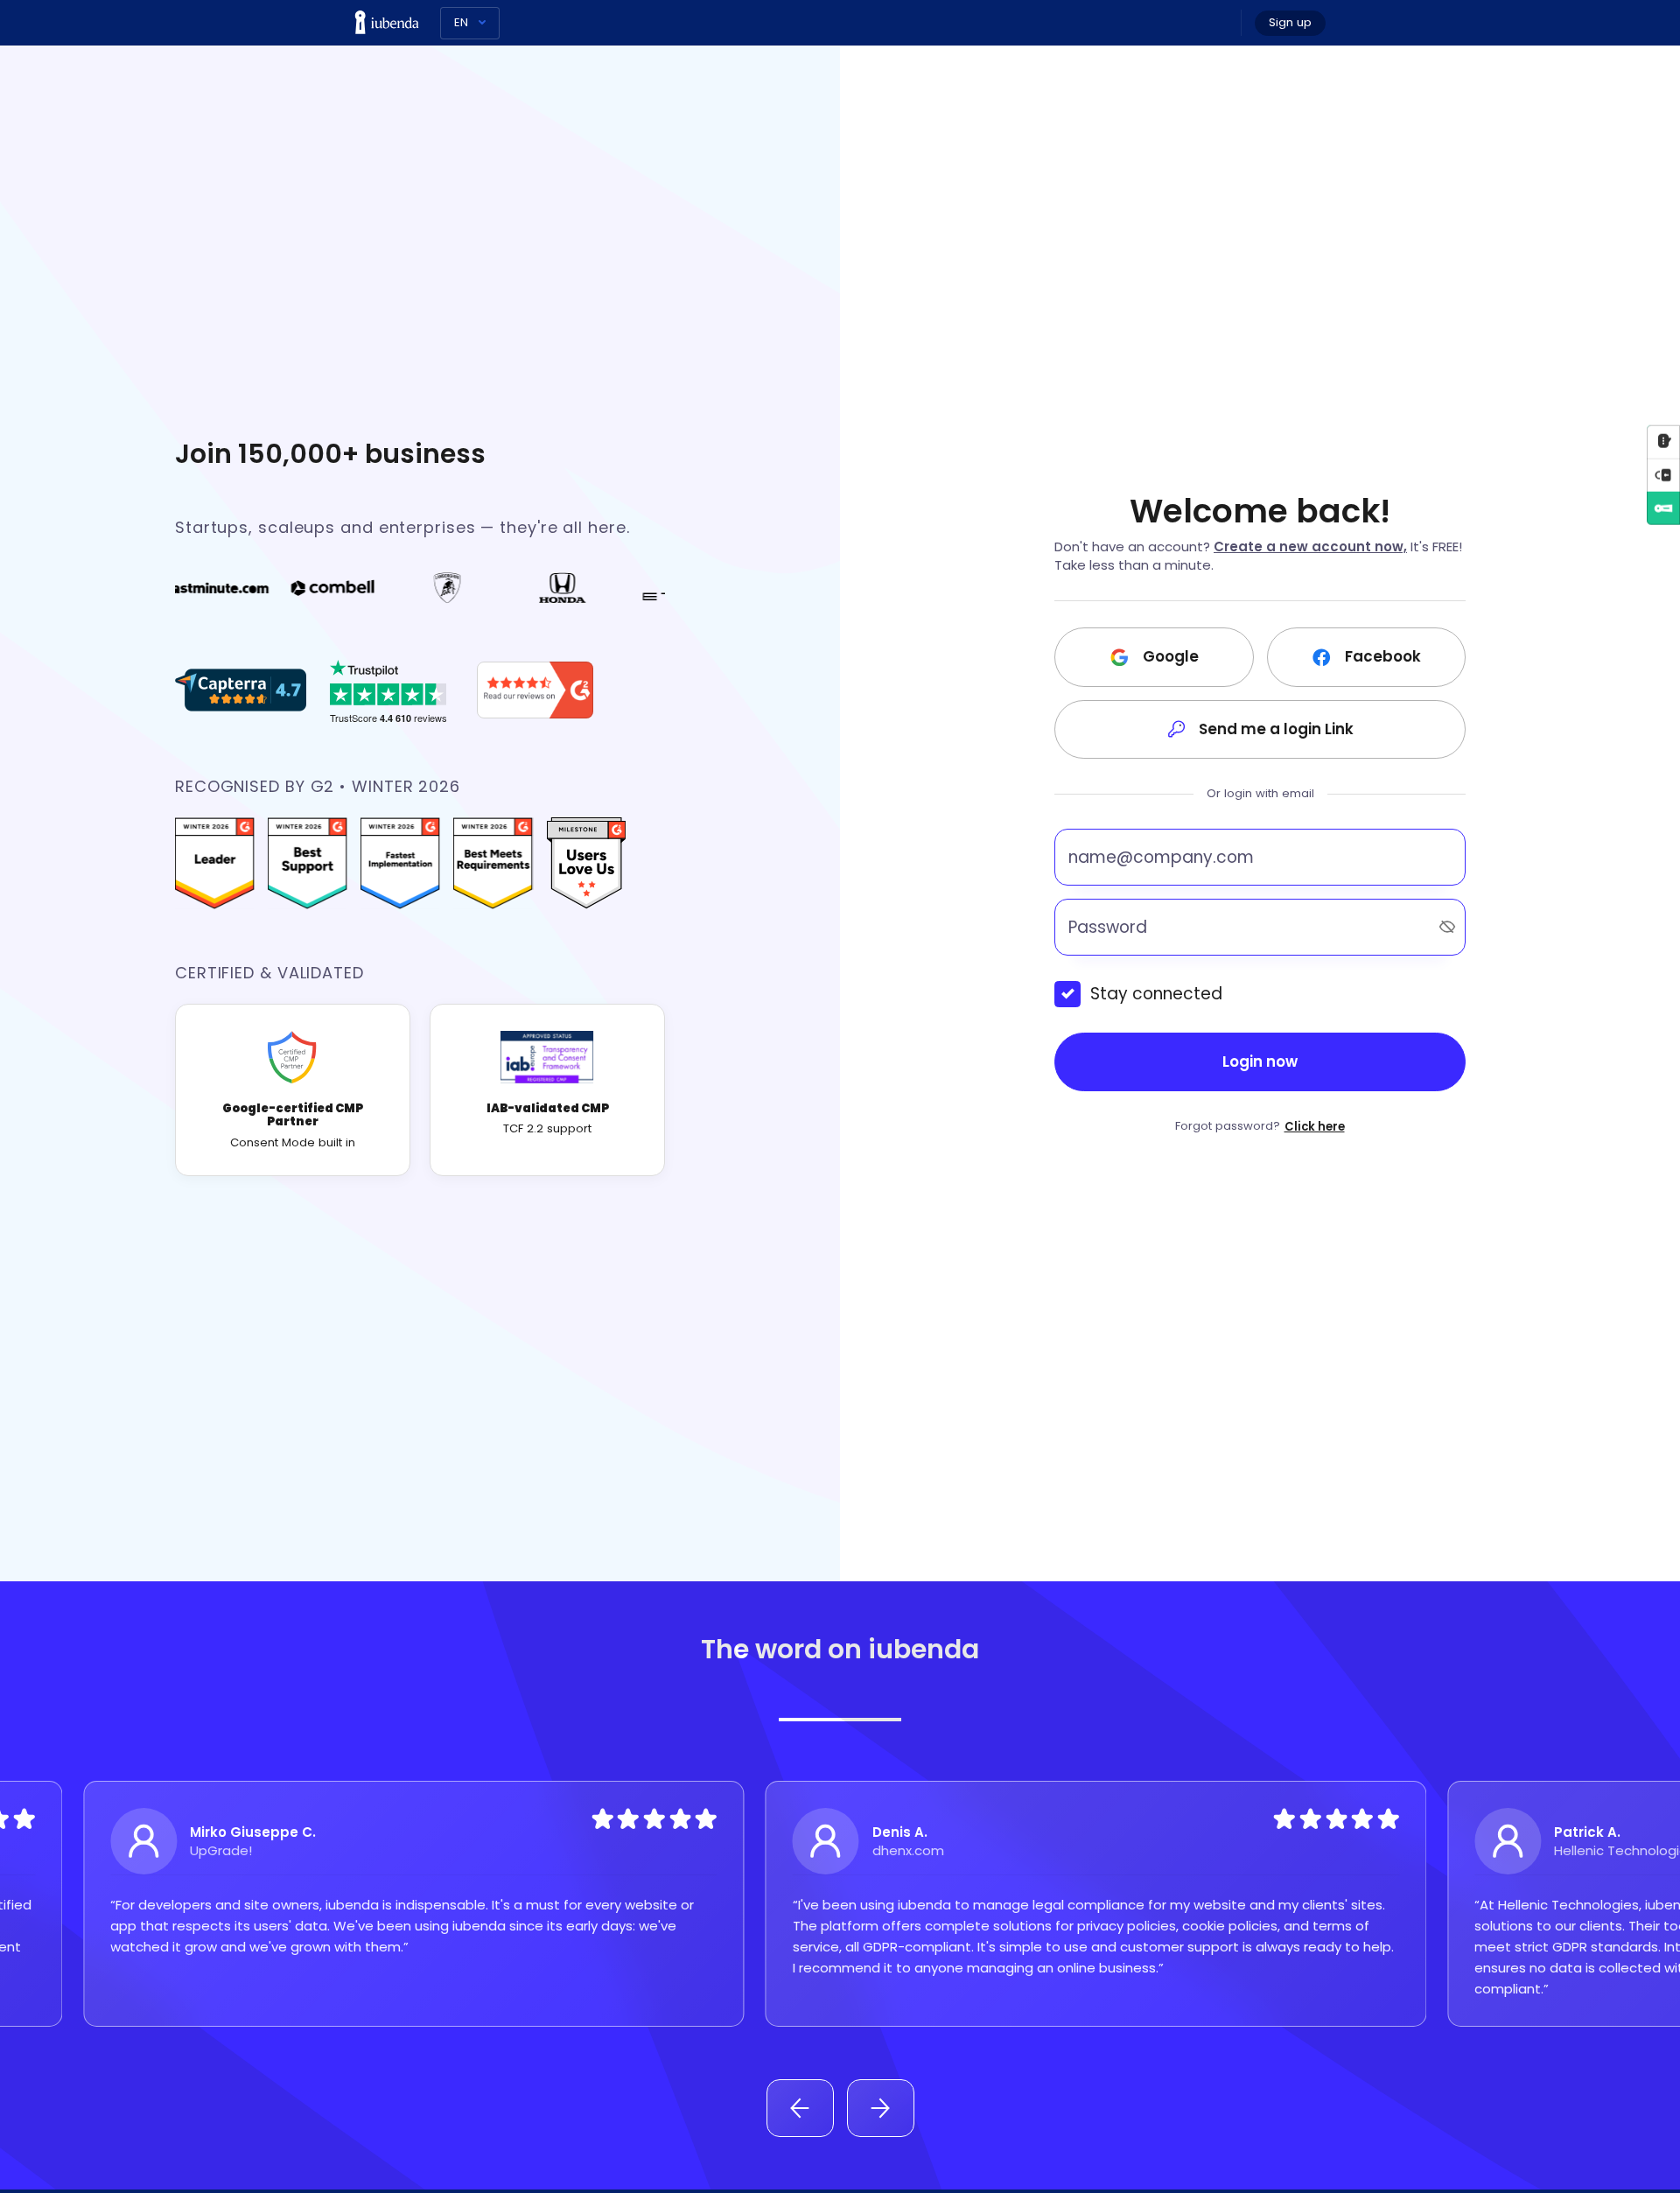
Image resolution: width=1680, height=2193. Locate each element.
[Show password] (1447, 927)
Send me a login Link (1276, 729)
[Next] (881, 2108)
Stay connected (1156, 994)
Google (1171, 656)
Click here (1315, 1127)
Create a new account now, (1310, 546)
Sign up (1290, 22)
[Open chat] (1663, 441)
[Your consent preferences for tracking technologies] (1663, 474)
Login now (1260, 1061)
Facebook (1383, 656)
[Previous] (800, 2108)
